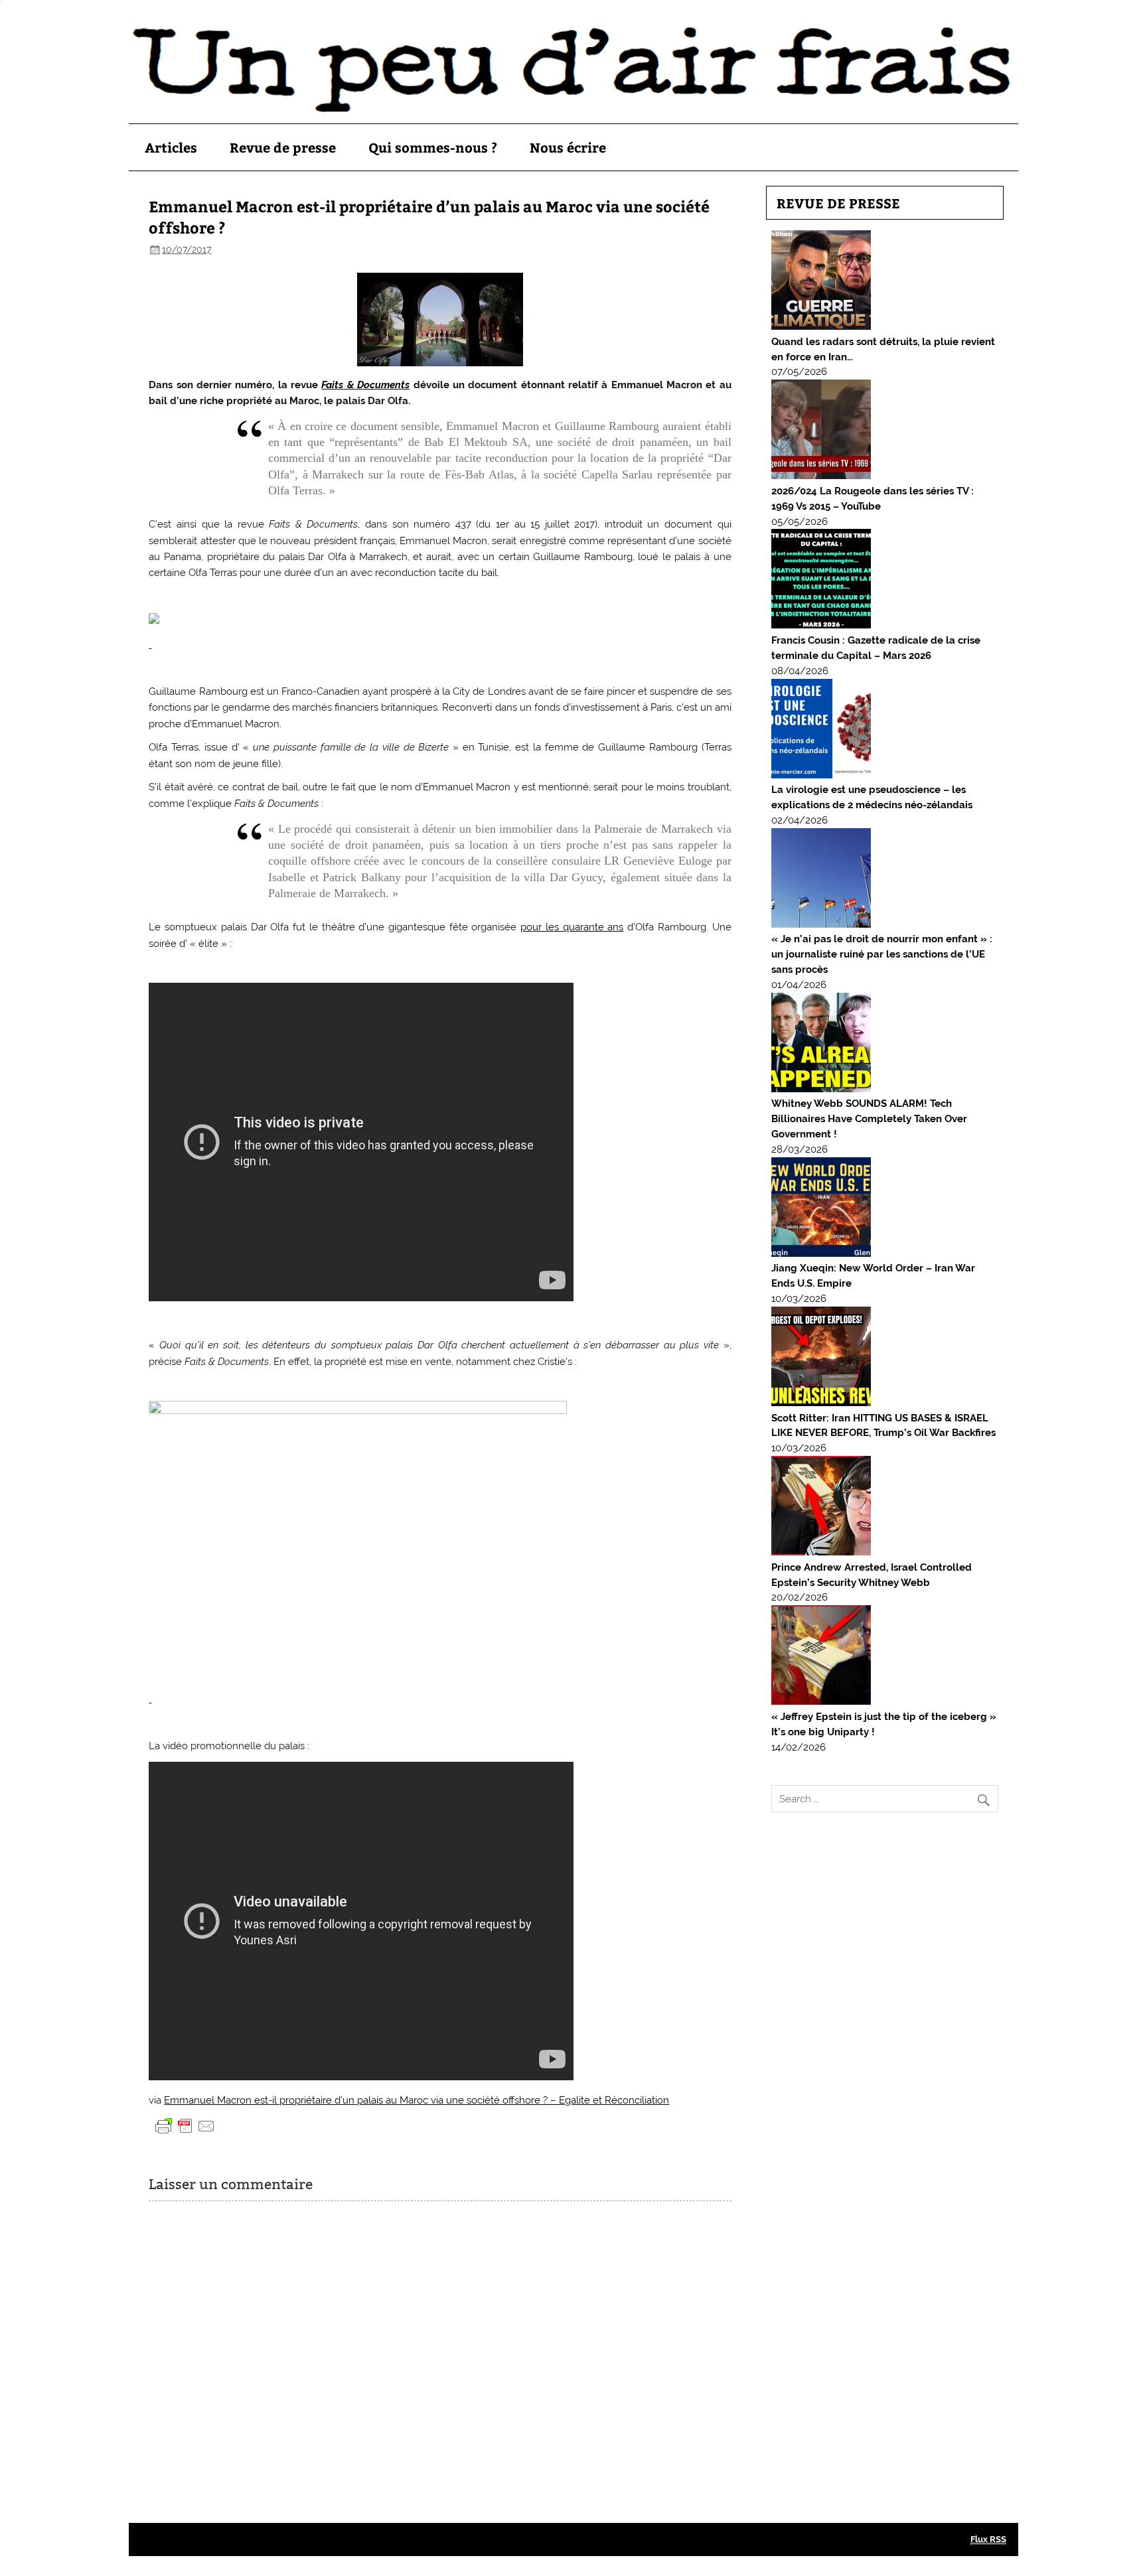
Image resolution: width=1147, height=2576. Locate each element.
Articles (171, 147)
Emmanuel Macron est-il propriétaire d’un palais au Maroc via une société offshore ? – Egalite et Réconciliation (417, 2100)
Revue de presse (283, 147)
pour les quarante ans (572, 927)
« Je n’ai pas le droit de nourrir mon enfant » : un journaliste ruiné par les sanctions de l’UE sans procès (882, 954)
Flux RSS (988, 2539)
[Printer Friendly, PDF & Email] (185, 2125)
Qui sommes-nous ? (433, 147)
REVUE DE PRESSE (838, 203)
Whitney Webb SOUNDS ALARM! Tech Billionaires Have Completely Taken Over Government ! (869, 1119)
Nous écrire (568, 147)
